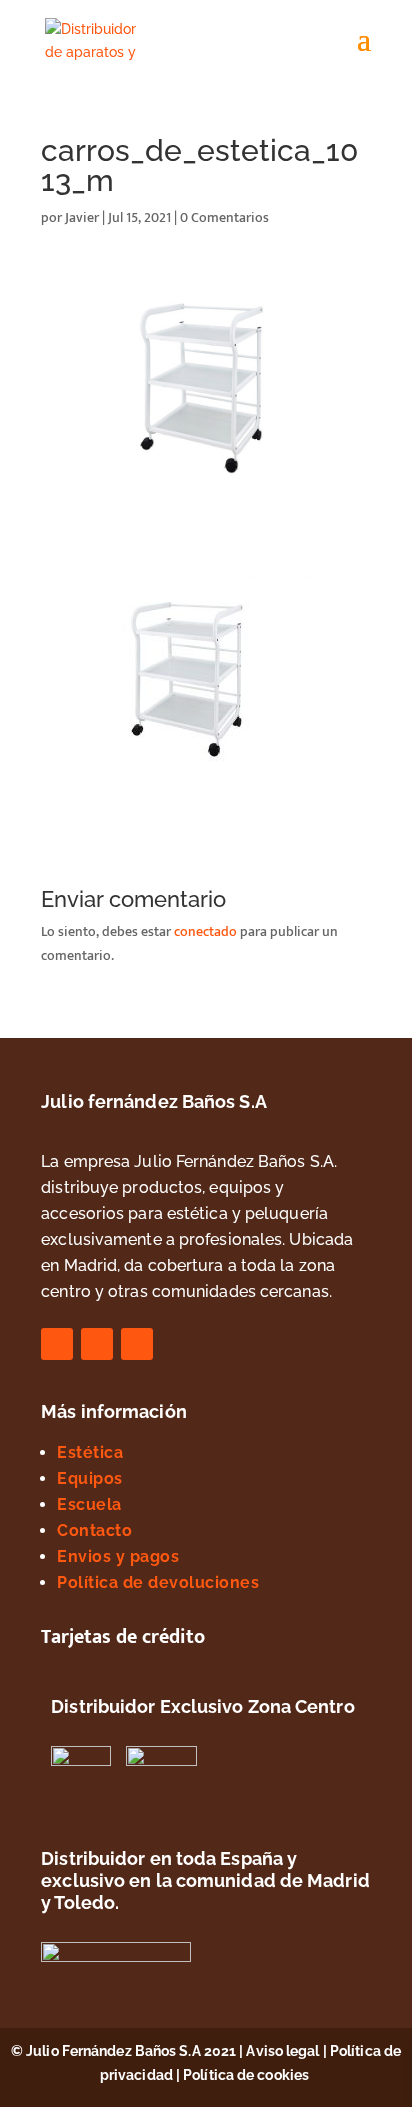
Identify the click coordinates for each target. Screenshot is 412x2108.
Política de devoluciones (158, 1582)
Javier (82, 217)
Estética (90, 1452)
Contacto (94, 1530)
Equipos (90, 1478)
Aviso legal (282, 2051)
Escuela (89, 1504)
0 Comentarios (224, 217)
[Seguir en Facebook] (57, 1344)
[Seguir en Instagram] (97, 1344)
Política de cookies (247, 2075)
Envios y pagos (118, 1556)
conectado (205, 931)
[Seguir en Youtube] (137, 1344)
